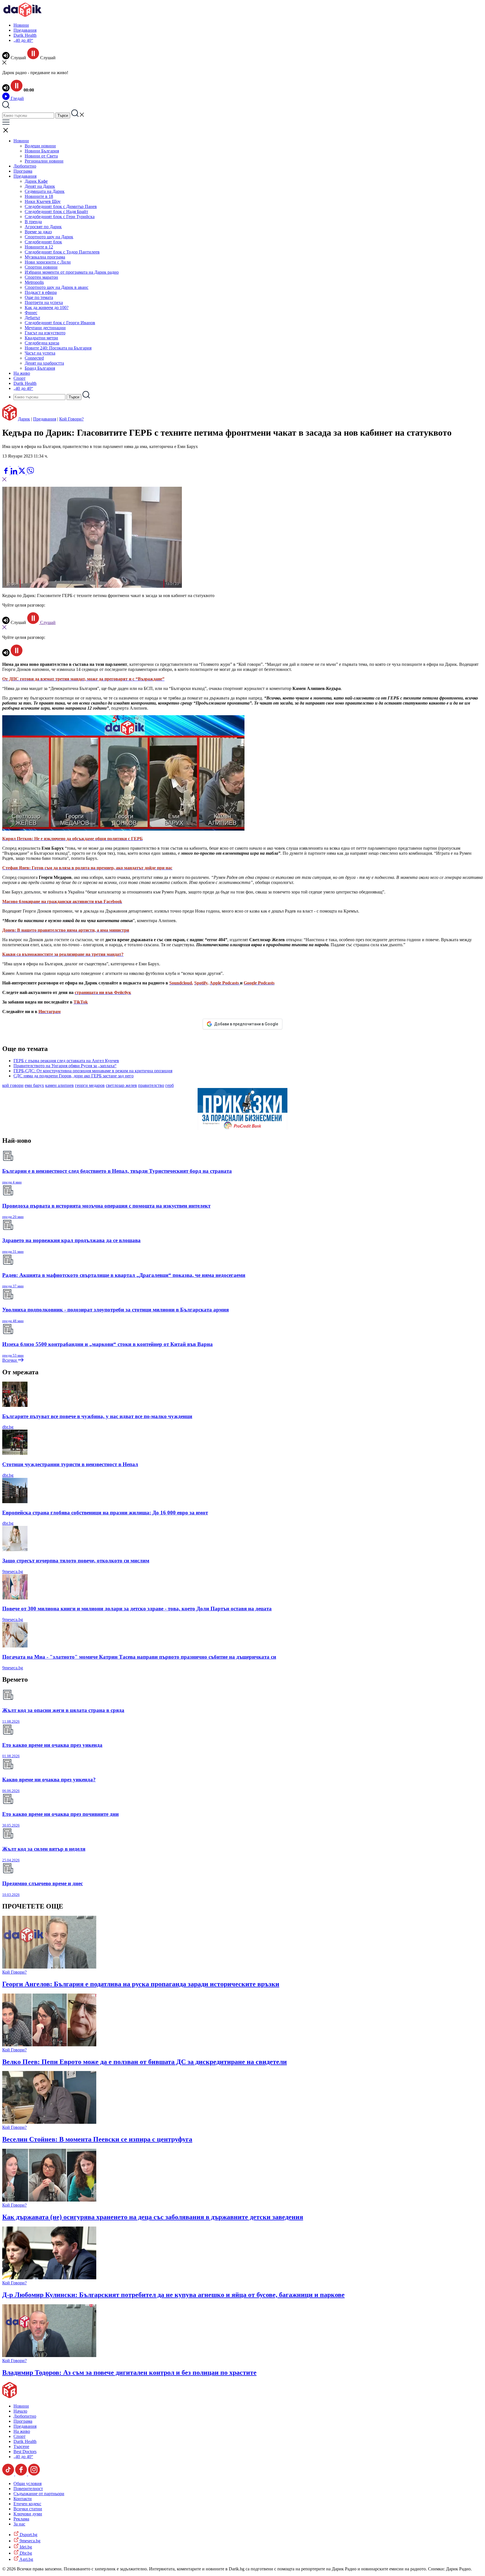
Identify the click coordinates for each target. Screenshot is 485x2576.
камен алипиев (60, 1085)
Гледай (17, 98)
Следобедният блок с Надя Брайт (56, 212)
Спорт (20, 378)
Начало (20, 2411)
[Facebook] (23, 464)
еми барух (34, 1085)
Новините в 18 (39, 196)
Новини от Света (41, 156)
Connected (34, 358)
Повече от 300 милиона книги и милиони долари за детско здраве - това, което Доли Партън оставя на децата (137, 1609)
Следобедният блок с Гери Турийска (60, 217)
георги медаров (90, 1085)
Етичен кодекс (27, 2504)
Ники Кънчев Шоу (43, 201)
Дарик (24, 419)
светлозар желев (121, 1085)
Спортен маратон (41, 277)
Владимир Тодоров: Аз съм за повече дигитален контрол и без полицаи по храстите (129, 2372)
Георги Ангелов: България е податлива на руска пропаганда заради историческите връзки (141, 1984)
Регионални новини (44, 161)
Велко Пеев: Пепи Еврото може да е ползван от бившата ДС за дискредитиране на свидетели (145, 2062)
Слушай (47, 622)
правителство (151, 1085)
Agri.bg (26, 2559)
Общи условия (28, 2484)
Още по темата (39, 297)
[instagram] (34, 2474)
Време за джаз (38, 232)
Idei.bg (25, 2547)
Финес (31, 313)
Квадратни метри (41, 338)
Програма (23, 171)
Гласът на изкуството (45, 333)
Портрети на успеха (44, 302)
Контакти (23, 2499)
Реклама (21, 2519)
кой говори (13, 1085)
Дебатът (32, 318)
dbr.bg (8, 1427)
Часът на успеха (40, 353)
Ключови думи (28, 2514)
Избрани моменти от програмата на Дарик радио (72, 272)
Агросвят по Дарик (43, 227)
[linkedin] (14, 473)
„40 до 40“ (23, 40)
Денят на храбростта (44, 363)
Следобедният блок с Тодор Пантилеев (62, 252)
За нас (19, 2524)
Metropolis (34, 282)
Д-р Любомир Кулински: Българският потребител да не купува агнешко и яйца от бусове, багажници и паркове (173, 2295)
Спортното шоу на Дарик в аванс (57, 287)
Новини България (42, 151)
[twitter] (22, 473)
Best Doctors (25, 2452)
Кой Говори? (71, 419)
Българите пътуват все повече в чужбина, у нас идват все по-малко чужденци (97, 1416)
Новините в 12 (39, 247)
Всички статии (28, 2509)
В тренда (33, 222)
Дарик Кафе (36, 181)
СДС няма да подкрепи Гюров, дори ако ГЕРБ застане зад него (74, 1076)
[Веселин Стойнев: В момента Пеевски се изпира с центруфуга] (49, 2122)
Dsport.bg (28, 2535)
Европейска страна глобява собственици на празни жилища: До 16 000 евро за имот (105, 1513)
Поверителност (28, 2489)
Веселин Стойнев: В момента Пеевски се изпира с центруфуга (97, 2139)
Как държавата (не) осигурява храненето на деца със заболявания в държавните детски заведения (153, 2217)
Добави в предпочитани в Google (246, 1024)
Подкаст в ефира (41, 292)
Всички (10, 1360)
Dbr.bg (25, 2553)
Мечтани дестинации (45, 328)
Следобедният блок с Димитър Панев (61, 206)
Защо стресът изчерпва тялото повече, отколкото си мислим (76, 1561)
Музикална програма (45, 257)
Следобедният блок (43, 242)
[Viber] (6, 464)
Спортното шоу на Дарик (49, 237)
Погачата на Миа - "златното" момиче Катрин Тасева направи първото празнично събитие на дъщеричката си (139, 1657)
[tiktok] (9, 2474)
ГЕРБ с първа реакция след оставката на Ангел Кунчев (66, 1061)
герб (170, 1085)
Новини (21, 25)
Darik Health (25, 35)
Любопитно (25, 166)
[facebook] (6, 473)
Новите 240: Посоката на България (58, 348)
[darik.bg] (22, 16)
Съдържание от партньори (39, 2494)
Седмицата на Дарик (45, 191)
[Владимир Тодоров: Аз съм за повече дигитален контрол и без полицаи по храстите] (49, 2356)
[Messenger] (15, 464)
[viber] (30, 473)
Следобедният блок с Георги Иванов (60, 323)
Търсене (21, 2446)
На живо (22, 373)
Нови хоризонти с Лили (48, 262)
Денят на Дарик (40, 186)
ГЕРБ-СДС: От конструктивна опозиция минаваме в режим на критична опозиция (93, 1071)
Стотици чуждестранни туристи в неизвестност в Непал (70, 1464)
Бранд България (40, 368)
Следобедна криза (42, 343)
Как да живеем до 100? (47, 308)
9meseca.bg (13, 1572)
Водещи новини (40, 146)
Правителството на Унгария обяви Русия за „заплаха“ (65, 1066)
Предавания (25, 30)
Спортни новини (41, 267)
